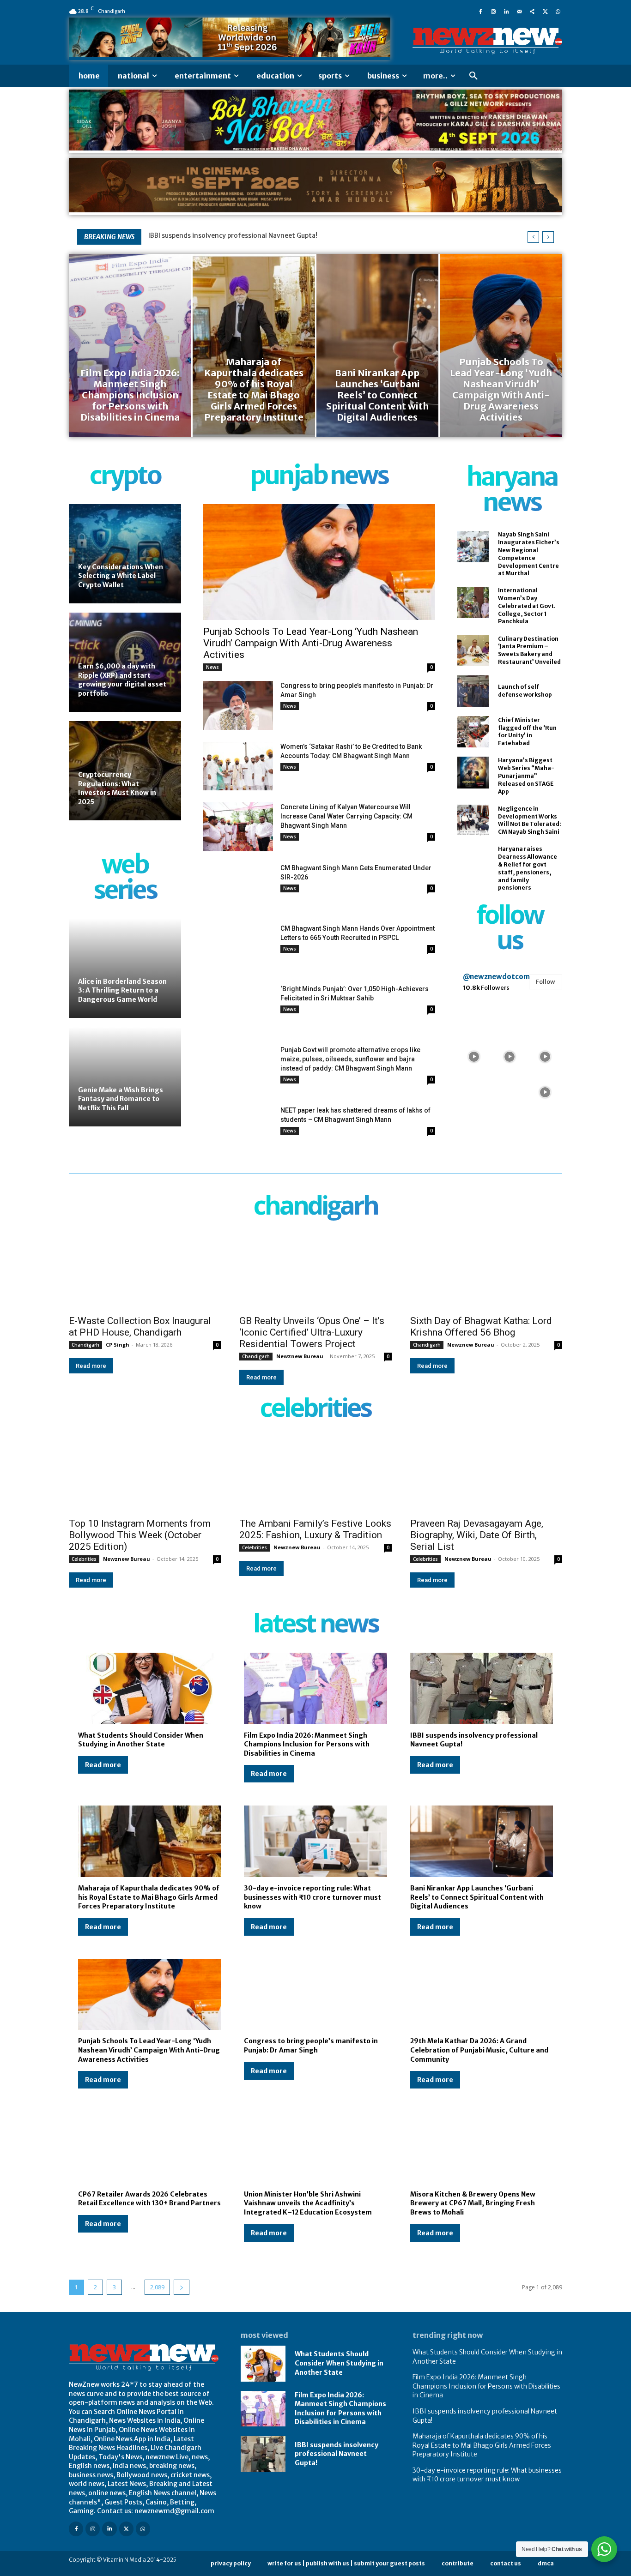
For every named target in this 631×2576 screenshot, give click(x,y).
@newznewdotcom (496, 977)
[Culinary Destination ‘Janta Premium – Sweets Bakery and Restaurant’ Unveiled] (473, 650)
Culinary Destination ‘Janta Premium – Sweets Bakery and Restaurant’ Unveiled (529, 650)
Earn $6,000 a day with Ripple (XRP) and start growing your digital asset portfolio (122, 680)
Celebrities (84, 1559)
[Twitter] (545, 11)
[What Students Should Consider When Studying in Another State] (149, 1688)
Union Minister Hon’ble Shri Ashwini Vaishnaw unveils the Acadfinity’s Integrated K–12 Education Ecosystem (308, 2203)
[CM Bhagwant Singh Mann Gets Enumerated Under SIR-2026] (238, 888)
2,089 (157, 2287)
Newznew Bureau (300, 1356)
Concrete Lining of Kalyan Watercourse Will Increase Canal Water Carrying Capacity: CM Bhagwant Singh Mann (346, 816)
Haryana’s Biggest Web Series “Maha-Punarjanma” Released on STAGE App (526, 776)
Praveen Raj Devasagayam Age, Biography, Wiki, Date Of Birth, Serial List (477, 1535)
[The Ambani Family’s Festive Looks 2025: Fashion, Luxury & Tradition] (315, 1474)
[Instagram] (493, 11)
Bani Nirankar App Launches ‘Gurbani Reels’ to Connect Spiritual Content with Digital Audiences (477, 1897)
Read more (91, 1366)
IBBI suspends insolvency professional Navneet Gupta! (233, 235)
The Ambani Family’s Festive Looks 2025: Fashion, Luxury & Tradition (315, 1529)
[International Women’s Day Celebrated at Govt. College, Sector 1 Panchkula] (473, 602)
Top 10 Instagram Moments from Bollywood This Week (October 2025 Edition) (140, 1535)
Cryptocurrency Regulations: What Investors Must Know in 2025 (117, 788)
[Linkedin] (506, 11)
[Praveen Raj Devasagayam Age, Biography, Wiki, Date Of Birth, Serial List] (486, 1474)
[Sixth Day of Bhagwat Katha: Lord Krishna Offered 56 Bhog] (486, 1272)
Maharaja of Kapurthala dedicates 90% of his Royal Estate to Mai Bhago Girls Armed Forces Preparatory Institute (149, 1897)
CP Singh (118, 1345)
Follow (546, 982)
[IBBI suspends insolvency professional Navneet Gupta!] (482, 1688)
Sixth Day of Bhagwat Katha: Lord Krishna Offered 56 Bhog (481, 1327)
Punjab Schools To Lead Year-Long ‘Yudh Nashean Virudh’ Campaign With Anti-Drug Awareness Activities (311, 643)
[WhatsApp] (558, 11)
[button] (473, 76)
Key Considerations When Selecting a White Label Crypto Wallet (121, 576)
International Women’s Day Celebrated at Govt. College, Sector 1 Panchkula (527, 606)
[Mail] (519, 11)
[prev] (533, 237)
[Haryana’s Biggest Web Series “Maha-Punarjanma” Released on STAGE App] (473, 772)
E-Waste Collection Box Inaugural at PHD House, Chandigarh (140, 1327)
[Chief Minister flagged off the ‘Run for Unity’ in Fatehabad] (473, 732)
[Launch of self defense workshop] (473, 691)
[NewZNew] (487, 41)
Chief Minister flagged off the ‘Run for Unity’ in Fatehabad (527, 731)
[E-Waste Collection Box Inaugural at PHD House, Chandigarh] (145, 1272)
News (212, 667)
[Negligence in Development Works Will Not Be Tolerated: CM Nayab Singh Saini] (473, 820)
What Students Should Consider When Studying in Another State (141, 1740)
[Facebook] (480, 11)
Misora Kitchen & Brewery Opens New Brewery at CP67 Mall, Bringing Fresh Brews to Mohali (473, 2203)
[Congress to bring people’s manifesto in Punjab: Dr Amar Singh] (238, 705)
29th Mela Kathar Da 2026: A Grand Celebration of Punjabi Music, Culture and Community (479, 2050)
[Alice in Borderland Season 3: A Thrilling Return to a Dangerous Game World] (125, 968)
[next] (548, 237)
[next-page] (182, 2287)
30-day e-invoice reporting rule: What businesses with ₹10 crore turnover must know (312, 1897)
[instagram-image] (474, 1020)
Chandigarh (85, 1345)
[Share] (532, 11)
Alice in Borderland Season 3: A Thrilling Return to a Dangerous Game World (122, 990)
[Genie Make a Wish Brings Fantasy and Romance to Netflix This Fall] (125, 1077)
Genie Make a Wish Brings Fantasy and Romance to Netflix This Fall (121, 1099)
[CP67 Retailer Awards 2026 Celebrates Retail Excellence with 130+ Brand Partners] (149, 2147)
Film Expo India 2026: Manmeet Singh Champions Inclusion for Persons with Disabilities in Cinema (307, 1744)
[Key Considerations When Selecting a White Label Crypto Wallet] (125, 554)
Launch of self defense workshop (525, 691)
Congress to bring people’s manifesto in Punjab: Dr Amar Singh (311, 2046)
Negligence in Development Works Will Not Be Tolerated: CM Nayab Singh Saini (530, 820)
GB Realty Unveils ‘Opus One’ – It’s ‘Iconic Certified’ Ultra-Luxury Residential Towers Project (312, 1332)
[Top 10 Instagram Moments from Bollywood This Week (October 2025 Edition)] (145, 1474)
